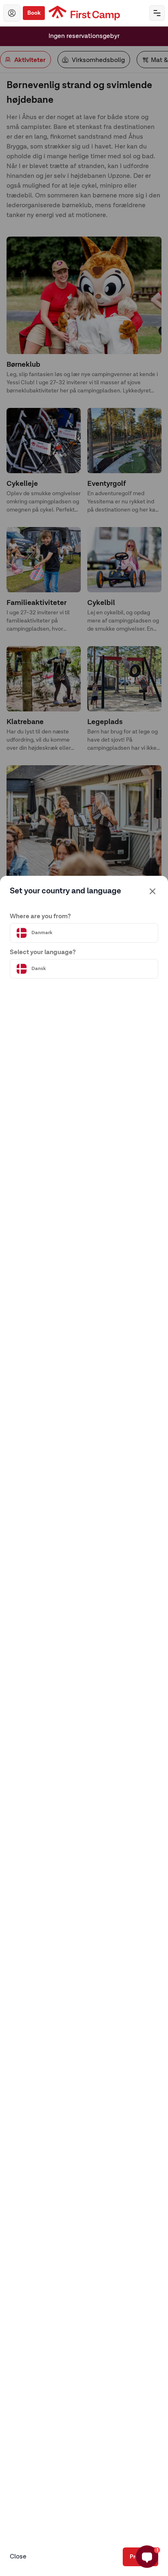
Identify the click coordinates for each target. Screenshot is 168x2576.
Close (18, 2557)
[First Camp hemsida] (84, 13)
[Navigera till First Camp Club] (12, 13)
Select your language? (43, 952)
